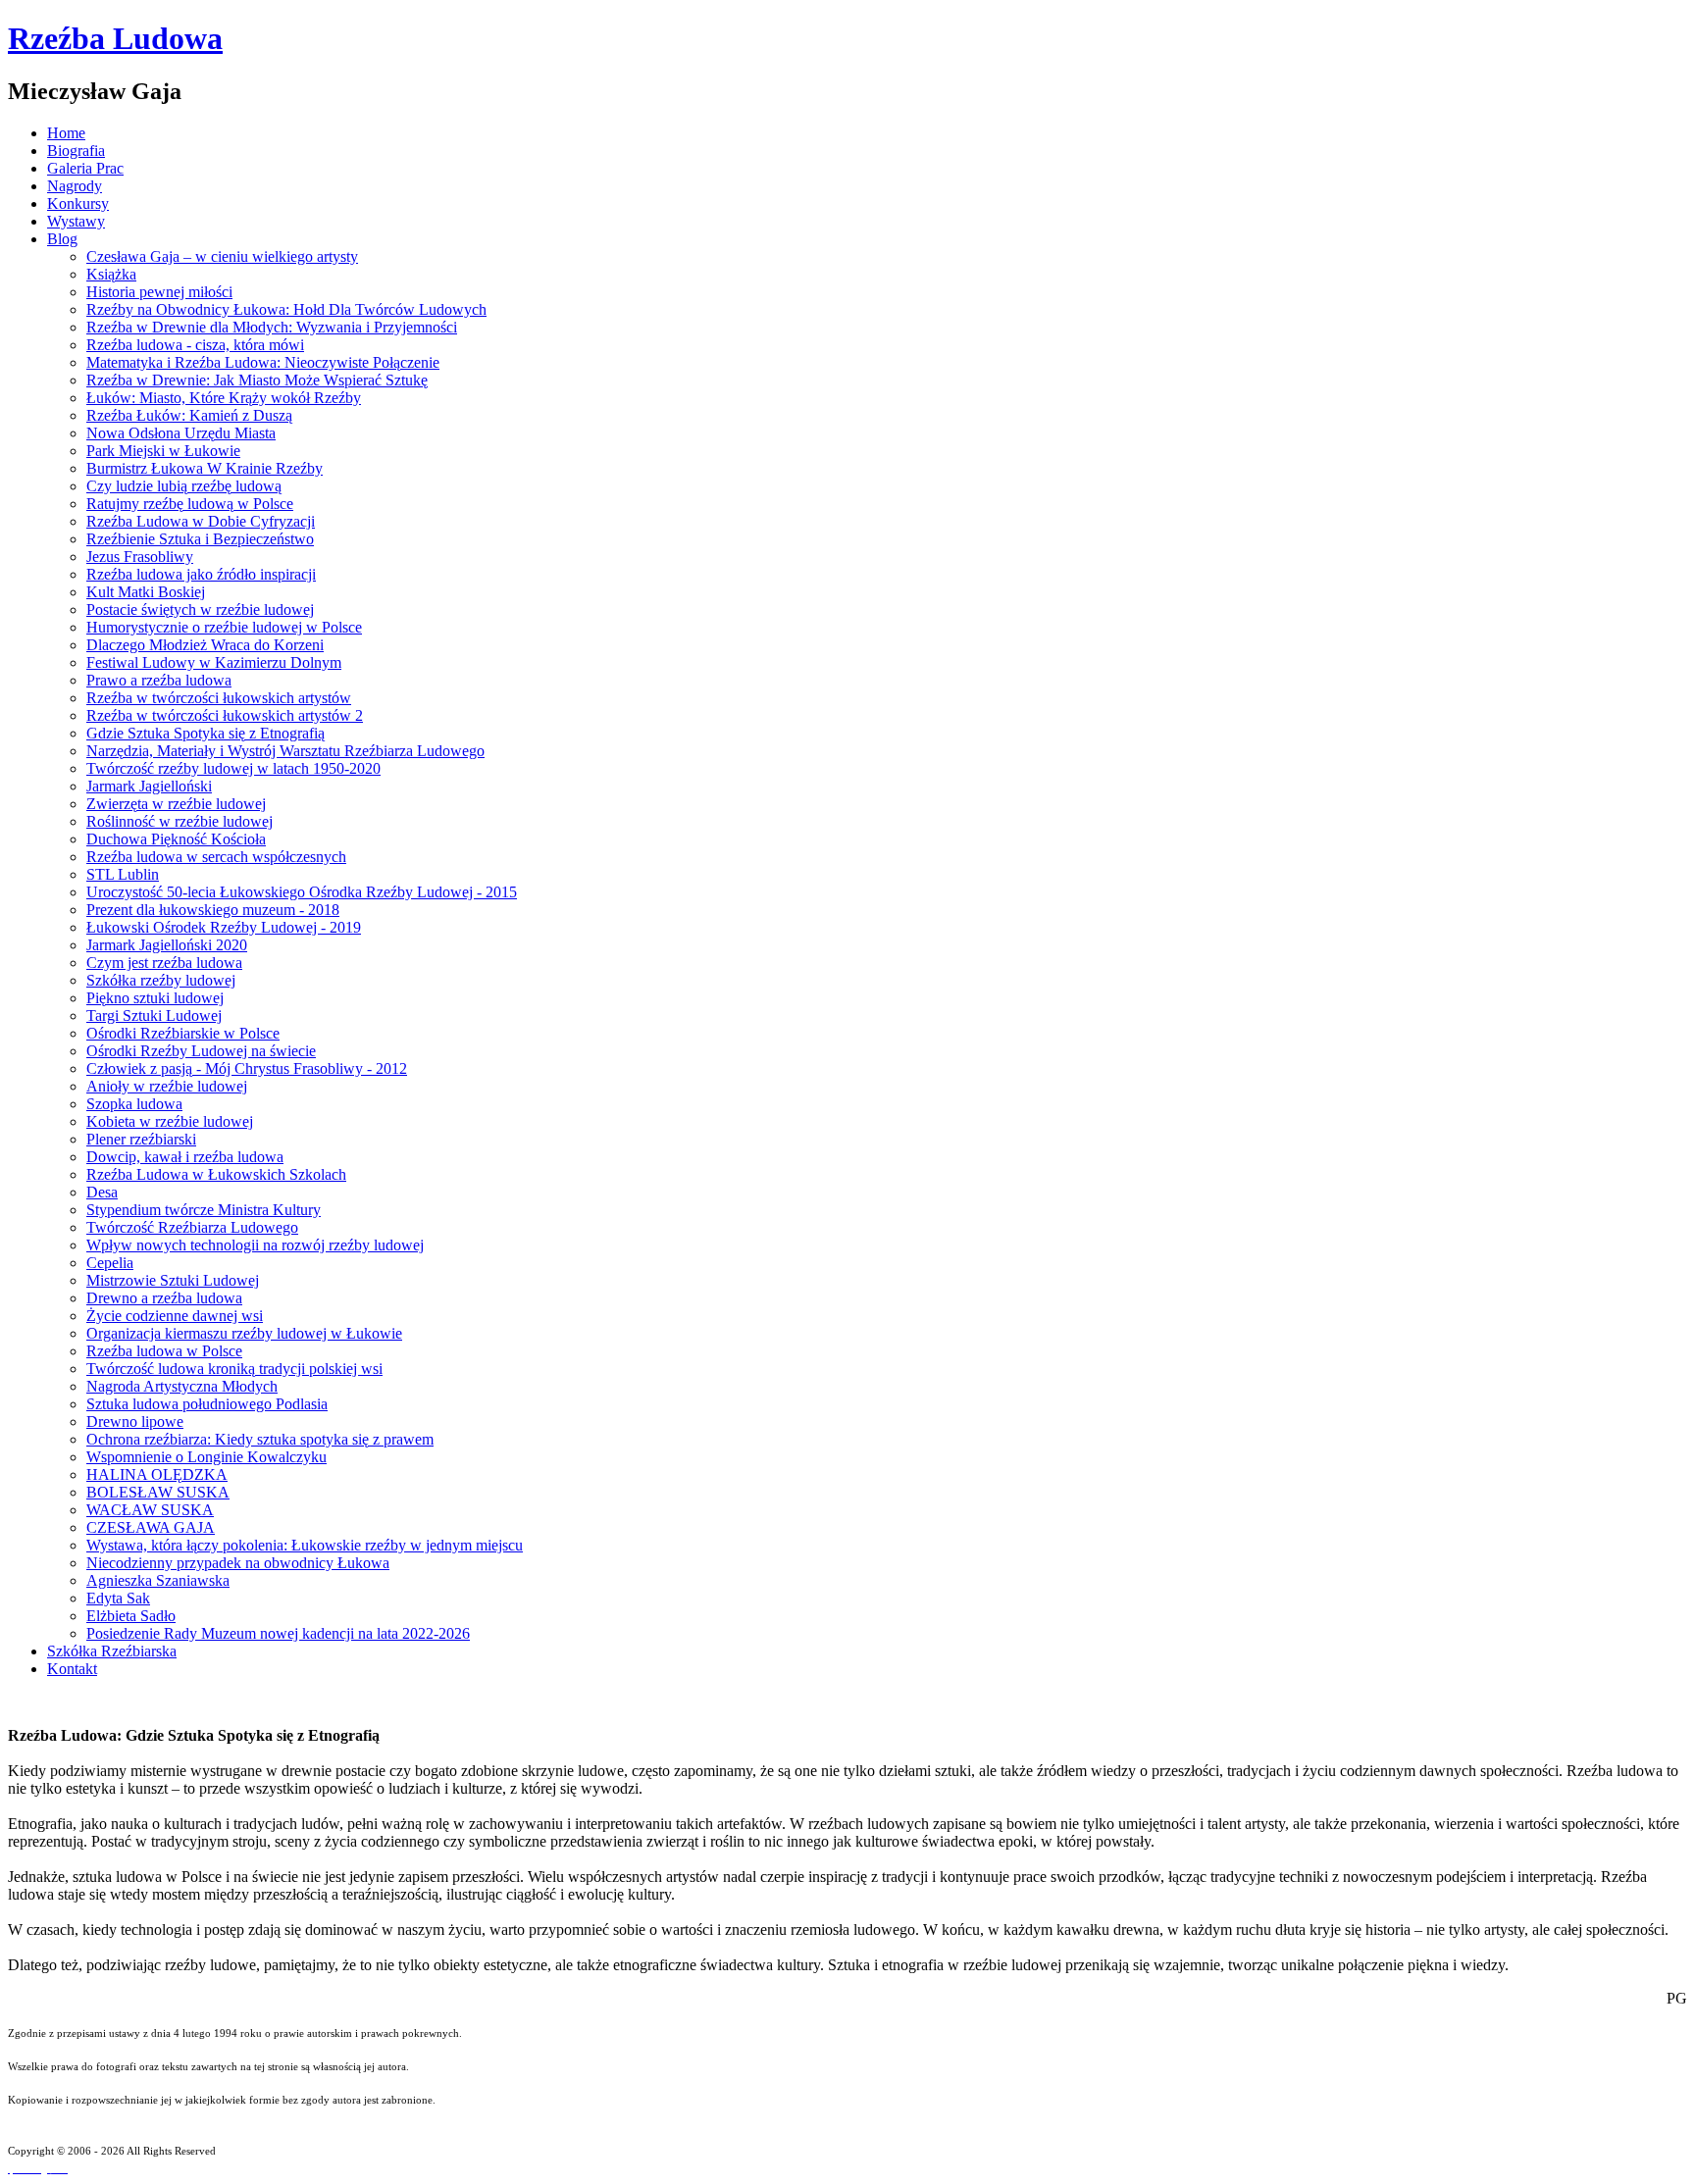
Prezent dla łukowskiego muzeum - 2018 (213, 910)
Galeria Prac (85, 168)
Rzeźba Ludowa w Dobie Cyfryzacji (201, 521)
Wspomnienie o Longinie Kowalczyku (206, 1457)
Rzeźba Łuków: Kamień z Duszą (189, 415)
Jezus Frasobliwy (140, 557)
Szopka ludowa (134, 1104)
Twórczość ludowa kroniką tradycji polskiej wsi (234, 1369)
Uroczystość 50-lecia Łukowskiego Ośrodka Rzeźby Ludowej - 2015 (302, 892)
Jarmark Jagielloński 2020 (167, 945)
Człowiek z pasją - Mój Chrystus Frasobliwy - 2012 (247, 1068)
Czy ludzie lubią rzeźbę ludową (184, 486)
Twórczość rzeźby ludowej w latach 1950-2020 (233, 768)
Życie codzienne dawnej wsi (175, 1316)
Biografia (76, 151)
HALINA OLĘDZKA (157, 1474)
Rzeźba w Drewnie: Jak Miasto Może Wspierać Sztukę (257, 380)
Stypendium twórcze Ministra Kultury (204, 1210)
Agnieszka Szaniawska (158, 1580)
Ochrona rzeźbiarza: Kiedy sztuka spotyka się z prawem (260, 1439)
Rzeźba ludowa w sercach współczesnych (216, 857)
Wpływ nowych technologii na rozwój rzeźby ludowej (255, 1245)
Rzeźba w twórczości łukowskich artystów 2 (225, 715)
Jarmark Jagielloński (149, 786)
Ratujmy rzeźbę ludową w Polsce (190, 504)
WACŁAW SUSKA (150, 1510)
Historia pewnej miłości (159, 292)
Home (66, 133)
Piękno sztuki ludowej (155, 998)
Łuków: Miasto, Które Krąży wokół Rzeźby (224, 398)
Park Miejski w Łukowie (163, 451)
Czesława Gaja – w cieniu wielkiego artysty (222, 256)
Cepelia (110, 1263)
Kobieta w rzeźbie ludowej (170, 1121)
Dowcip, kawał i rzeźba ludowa (185, 1157)
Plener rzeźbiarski (141, 1139)
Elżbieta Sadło (131, 1616)
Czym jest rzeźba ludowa (164, 963)
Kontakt (72, 1669)
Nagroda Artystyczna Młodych (182, 1386)
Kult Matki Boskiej (146, 592)
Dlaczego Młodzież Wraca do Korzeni (205, 645)
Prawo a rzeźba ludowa (159, 680)
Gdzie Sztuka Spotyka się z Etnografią (205, 733)
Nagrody (75, 186)
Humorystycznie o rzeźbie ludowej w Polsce (224, 627)
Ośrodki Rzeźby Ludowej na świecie (201, 1051)
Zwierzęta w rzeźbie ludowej (176, 804)
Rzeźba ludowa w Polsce (164, 1351)
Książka (111, 274)
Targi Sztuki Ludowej (154, 1016)
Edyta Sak (118, 1598)
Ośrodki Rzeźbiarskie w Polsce (183, 1033)
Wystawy (76, 221)
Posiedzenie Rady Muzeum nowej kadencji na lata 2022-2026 (278, 1633)
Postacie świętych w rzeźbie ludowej (200, 609)
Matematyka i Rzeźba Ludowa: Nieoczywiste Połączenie (263, 362)
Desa (102, 1192)
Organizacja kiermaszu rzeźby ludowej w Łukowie (244, 1333)
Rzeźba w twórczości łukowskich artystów (219, 698)
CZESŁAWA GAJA (151, 1527)
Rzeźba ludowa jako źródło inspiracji (201, 574)
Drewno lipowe (135, 1422)
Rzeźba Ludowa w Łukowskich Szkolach (216, 1174)
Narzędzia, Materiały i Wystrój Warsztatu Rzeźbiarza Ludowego (285, 751)
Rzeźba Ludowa (115, 38)
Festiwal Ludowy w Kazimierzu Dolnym (214, 662)
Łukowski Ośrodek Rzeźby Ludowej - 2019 (224, 927)
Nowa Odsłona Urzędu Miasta (181, 433)
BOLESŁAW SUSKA (158, 1492)
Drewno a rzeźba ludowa (164, 1298)
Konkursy (78, 203)
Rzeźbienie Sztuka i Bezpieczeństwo (200, 539)
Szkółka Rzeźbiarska (112, 1651)
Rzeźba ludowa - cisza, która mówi (195, 345)
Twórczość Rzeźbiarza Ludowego (192, 1227)
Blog (62, 239)
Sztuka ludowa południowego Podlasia (207, 1404)
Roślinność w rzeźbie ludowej (180, 821)
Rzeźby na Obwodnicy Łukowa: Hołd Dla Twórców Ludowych (286, 309)
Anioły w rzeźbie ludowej (167, 1086)
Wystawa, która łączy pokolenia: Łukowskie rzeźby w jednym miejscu (305, 1545)
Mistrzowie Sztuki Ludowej (173, 1280)
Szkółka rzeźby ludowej (161, 980)
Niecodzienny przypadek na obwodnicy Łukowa (238, 1563)
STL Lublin (123, 874)
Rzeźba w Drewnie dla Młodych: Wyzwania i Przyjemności (272, 327)
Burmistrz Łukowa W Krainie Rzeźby (205, 468)
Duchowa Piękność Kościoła (176, 839)
